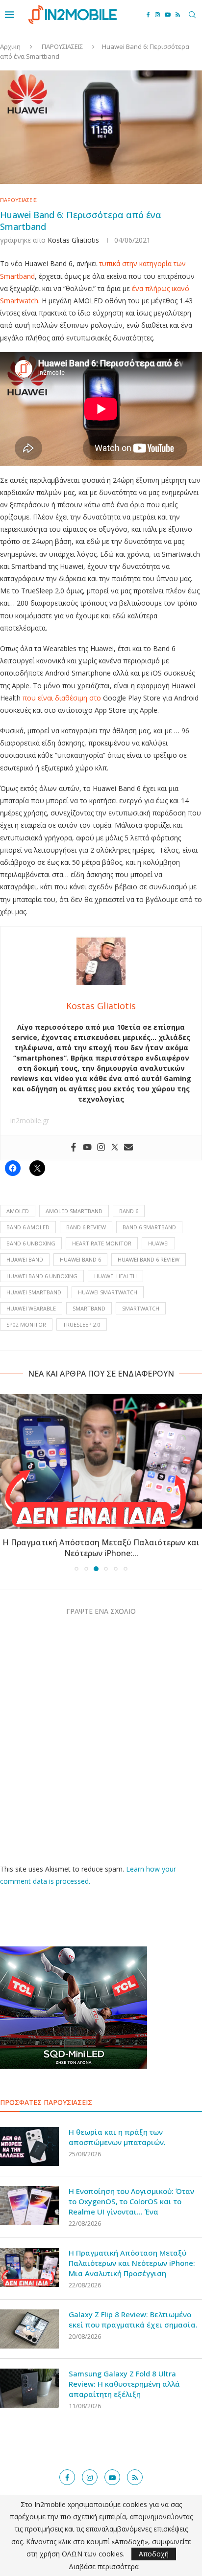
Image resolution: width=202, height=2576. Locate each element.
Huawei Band (25, 1259)
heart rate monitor (102, 1243)
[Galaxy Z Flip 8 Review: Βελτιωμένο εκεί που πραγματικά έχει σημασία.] (29, 2329)
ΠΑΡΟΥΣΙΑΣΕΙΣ (62, 46)
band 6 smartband (149, 1227)
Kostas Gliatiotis (73, 240)
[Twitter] (115, 1148)
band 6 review (86, 1227)
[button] (8, 1482)
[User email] (128, 1148)
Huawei (158, 1243)
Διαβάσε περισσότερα (104, 2567)
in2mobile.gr (30, 1120)
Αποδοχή (154, 2554)
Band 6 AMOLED (28, 1227)
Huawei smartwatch (108, 1292)
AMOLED (18, 1211)
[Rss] (178, 15)
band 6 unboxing (31, 1243)
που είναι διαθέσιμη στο (62, 698)
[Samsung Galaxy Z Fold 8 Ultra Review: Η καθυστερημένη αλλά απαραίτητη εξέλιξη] (29, 2388)
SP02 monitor (26, 1324)
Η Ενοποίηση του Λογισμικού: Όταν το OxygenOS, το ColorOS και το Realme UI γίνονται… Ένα (131, 2201)
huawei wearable (31, 1308)
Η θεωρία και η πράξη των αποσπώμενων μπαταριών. (117, 2137)
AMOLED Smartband (74, 1211)
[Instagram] (157, 15)
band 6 (129, 1211)
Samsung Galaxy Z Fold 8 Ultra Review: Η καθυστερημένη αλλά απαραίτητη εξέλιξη (124, 2384)
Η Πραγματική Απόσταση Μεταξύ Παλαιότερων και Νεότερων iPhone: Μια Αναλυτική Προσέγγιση (132, 2263)
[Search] (192, 15)
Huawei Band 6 (80, 1259)
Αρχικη (10, 46)
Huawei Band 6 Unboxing (42, 1276)
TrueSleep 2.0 (82, 1324)
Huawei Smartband (34, 1292)
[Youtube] (168, 15)
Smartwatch (141, 1308)
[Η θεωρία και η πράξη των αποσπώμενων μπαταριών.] (29, 2147)
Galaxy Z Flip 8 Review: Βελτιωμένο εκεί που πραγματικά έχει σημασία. (133, 2319)
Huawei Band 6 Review (149, 1259)
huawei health (115, 1276)
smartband (89, 1308)
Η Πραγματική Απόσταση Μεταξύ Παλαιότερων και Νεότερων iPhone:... (101, 1548)
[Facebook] (148, 15)
